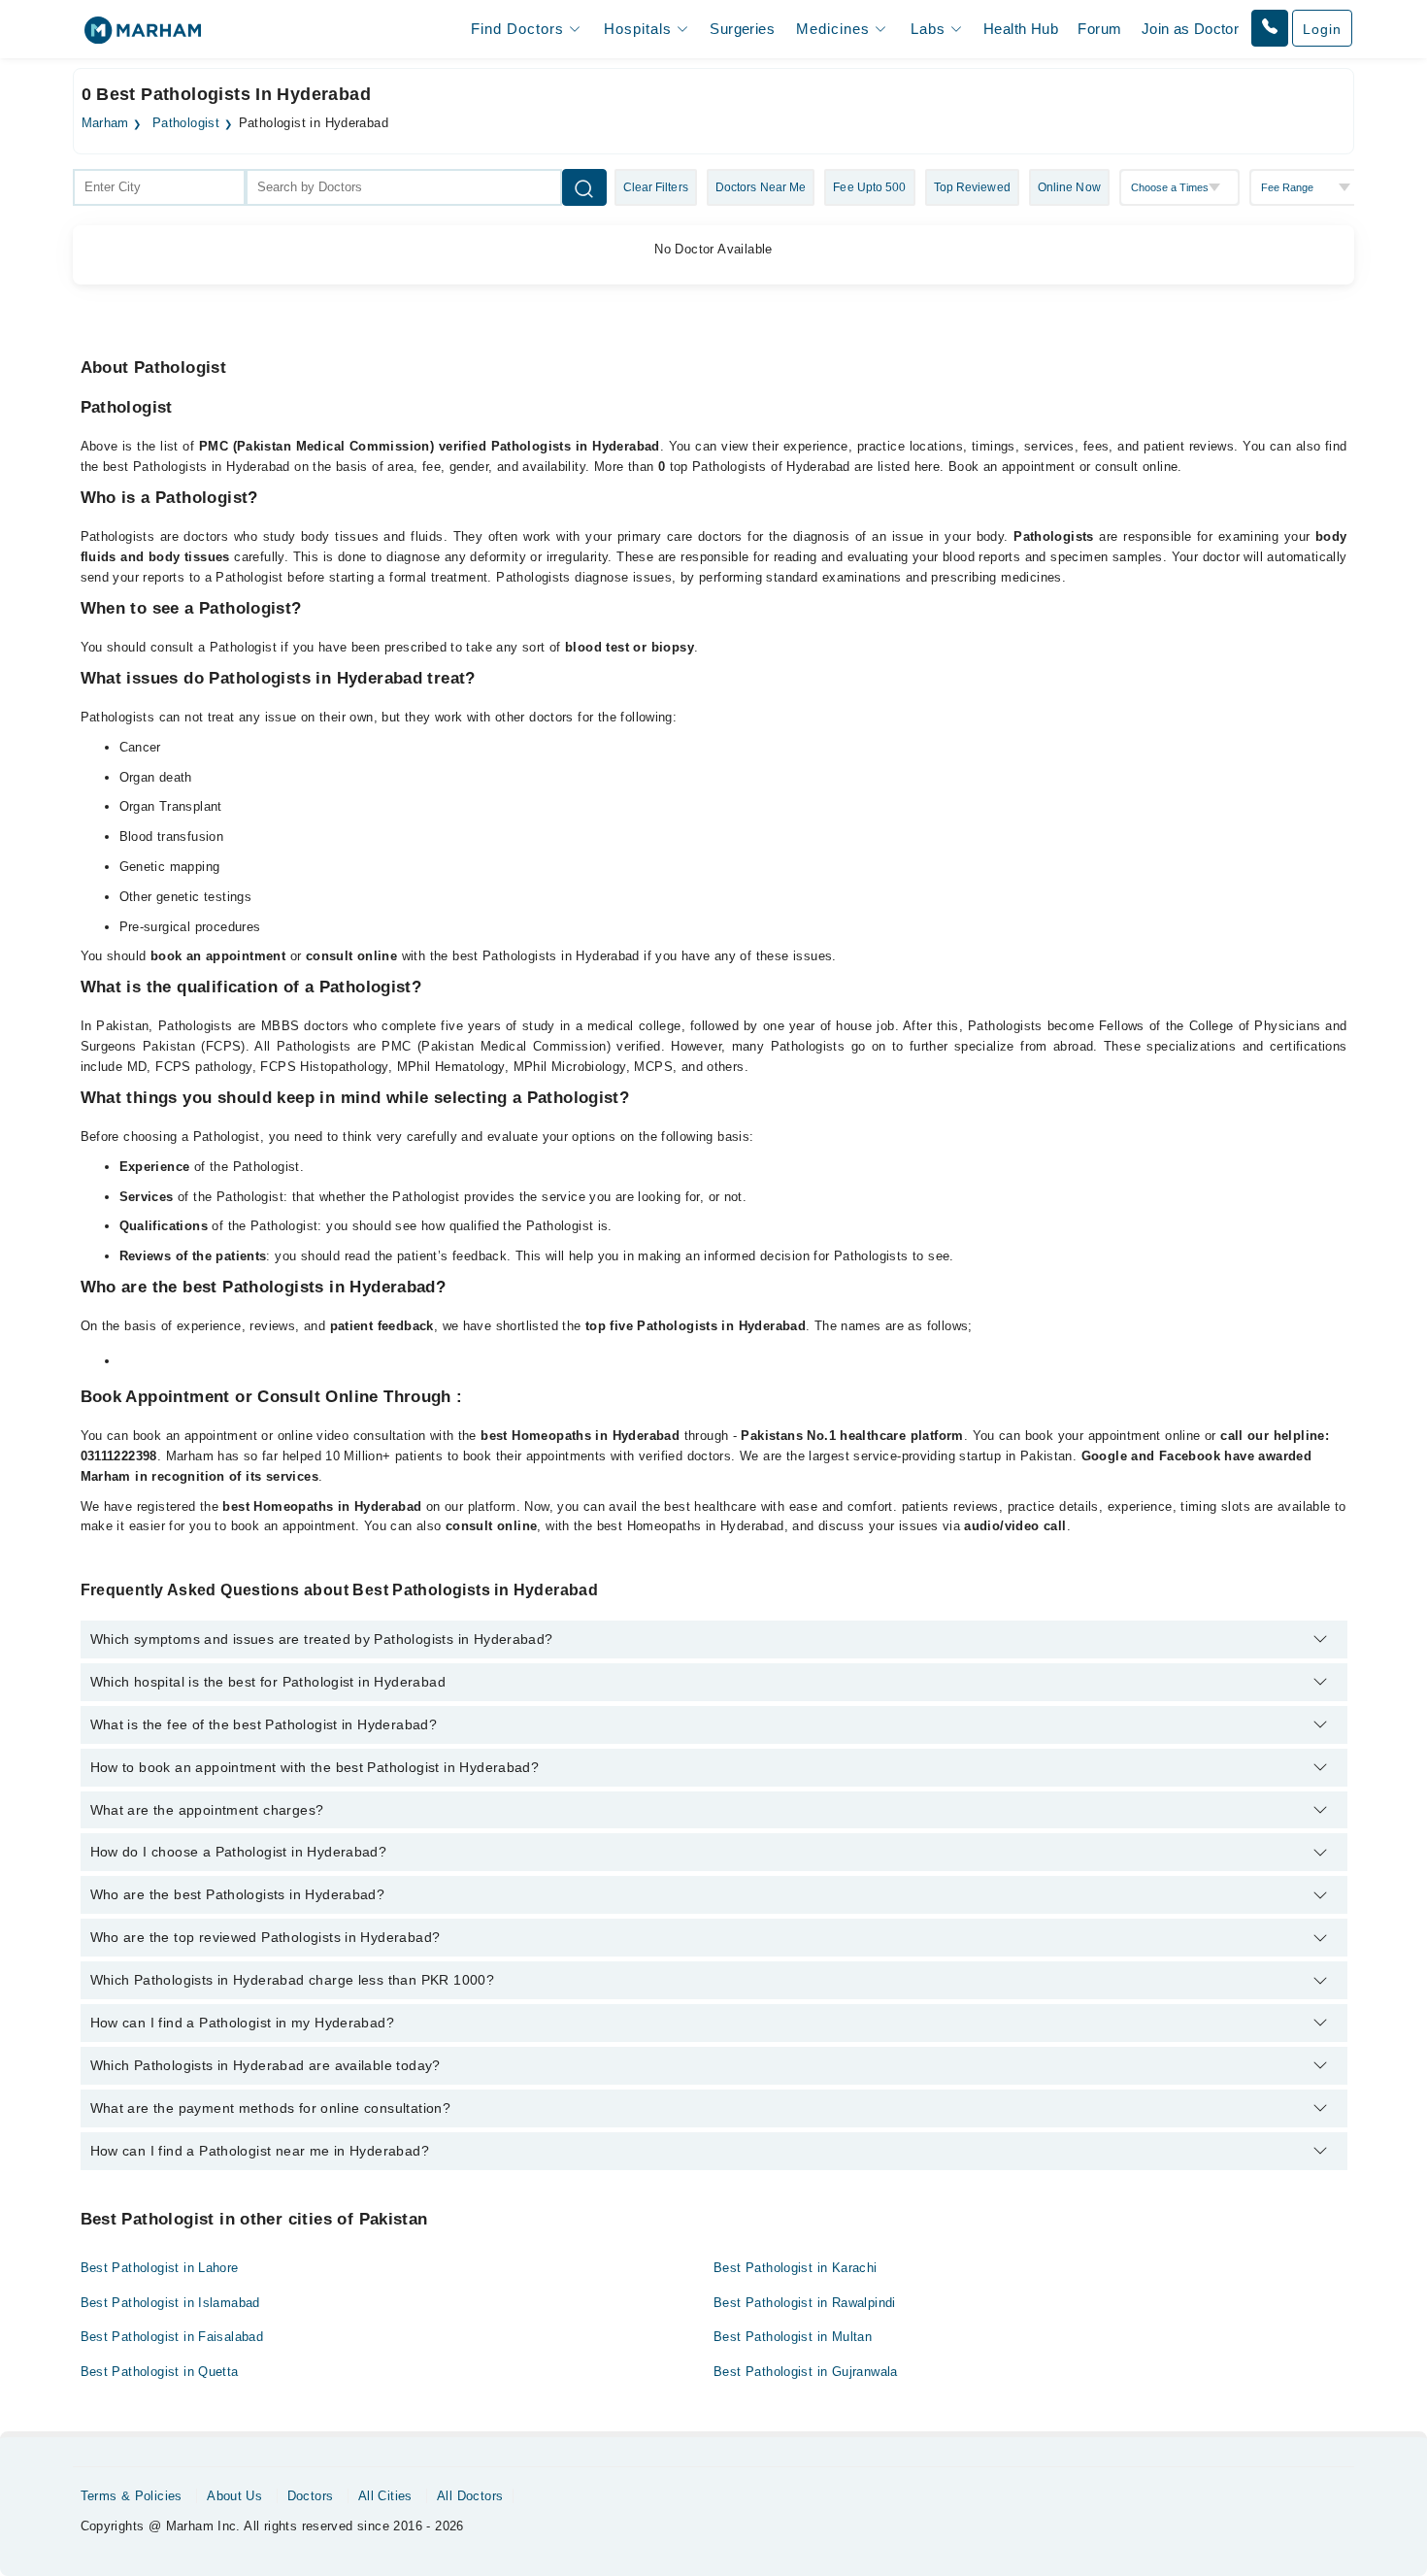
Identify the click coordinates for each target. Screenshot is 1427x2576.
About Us (234, 2496)
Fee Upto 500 (869, 187)
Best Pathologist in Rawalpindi (805, 2303)
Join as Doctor (1190, 29)
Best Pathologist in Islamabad (170, 2303)
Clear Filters (656, 187)
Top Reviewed (972, 187)
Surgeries (742, 29)
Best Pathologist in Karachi (796, 2268)
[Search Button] (584, 187)
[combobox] (159, 187)
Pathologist (186, 123)
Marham (105, 123)
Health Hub (1021, 29)
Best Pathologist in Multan (793, 2337)
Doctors (311, 2496)
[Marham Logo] (143, 36)
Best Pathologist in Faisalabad (172, 2337)
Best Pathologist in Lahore (160, 2268)
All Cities (385, 2496)
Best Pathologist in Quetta (160, 2372)
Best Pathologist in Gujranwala (806, 2372)
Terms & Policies (132, 2496)
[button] (1270, 28)
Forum (1099, 29)
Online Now (1069, 187)
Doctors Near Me (761, 187)
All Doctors (470, 2496)
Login (1322, 29)
